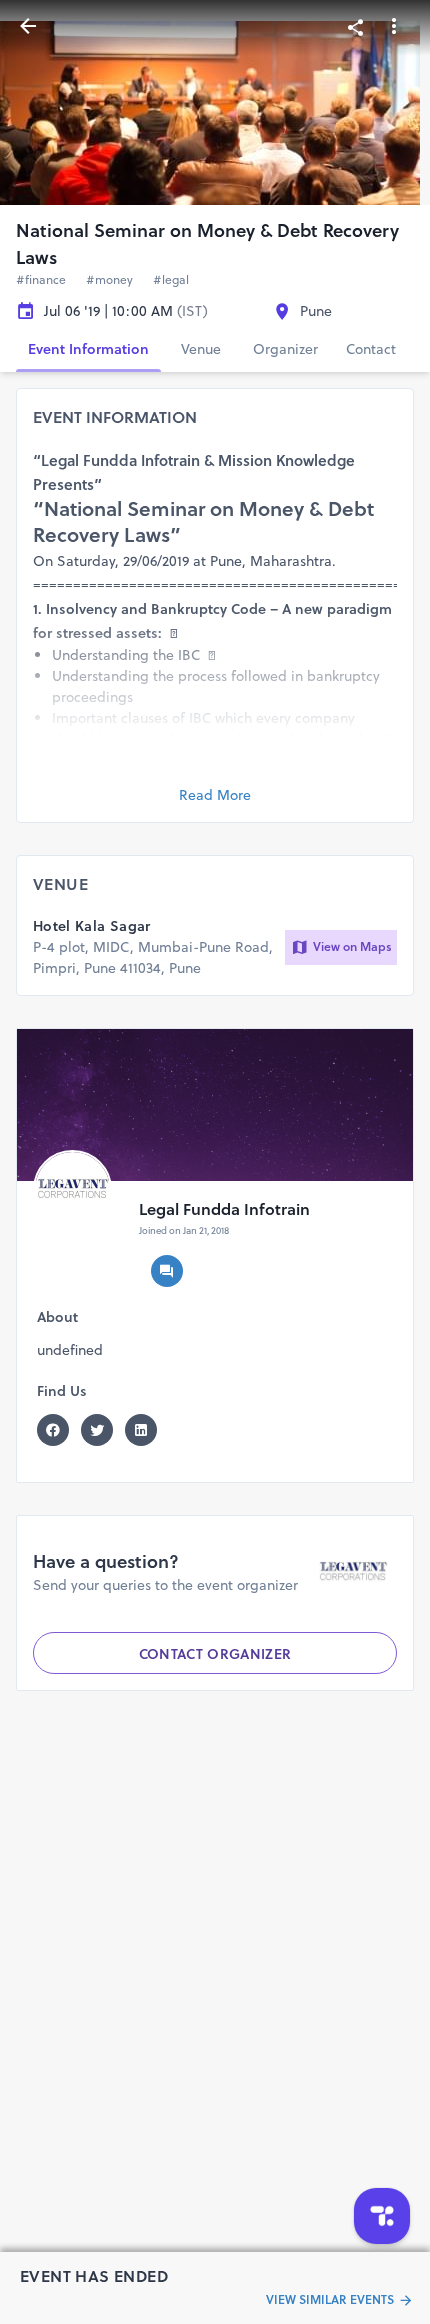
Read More (215, 795)
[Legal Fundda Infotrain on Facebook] (59, 1430)
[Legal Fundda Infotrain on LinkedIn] (147, 1430)
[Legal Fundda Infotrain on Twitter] (103, 1430)
